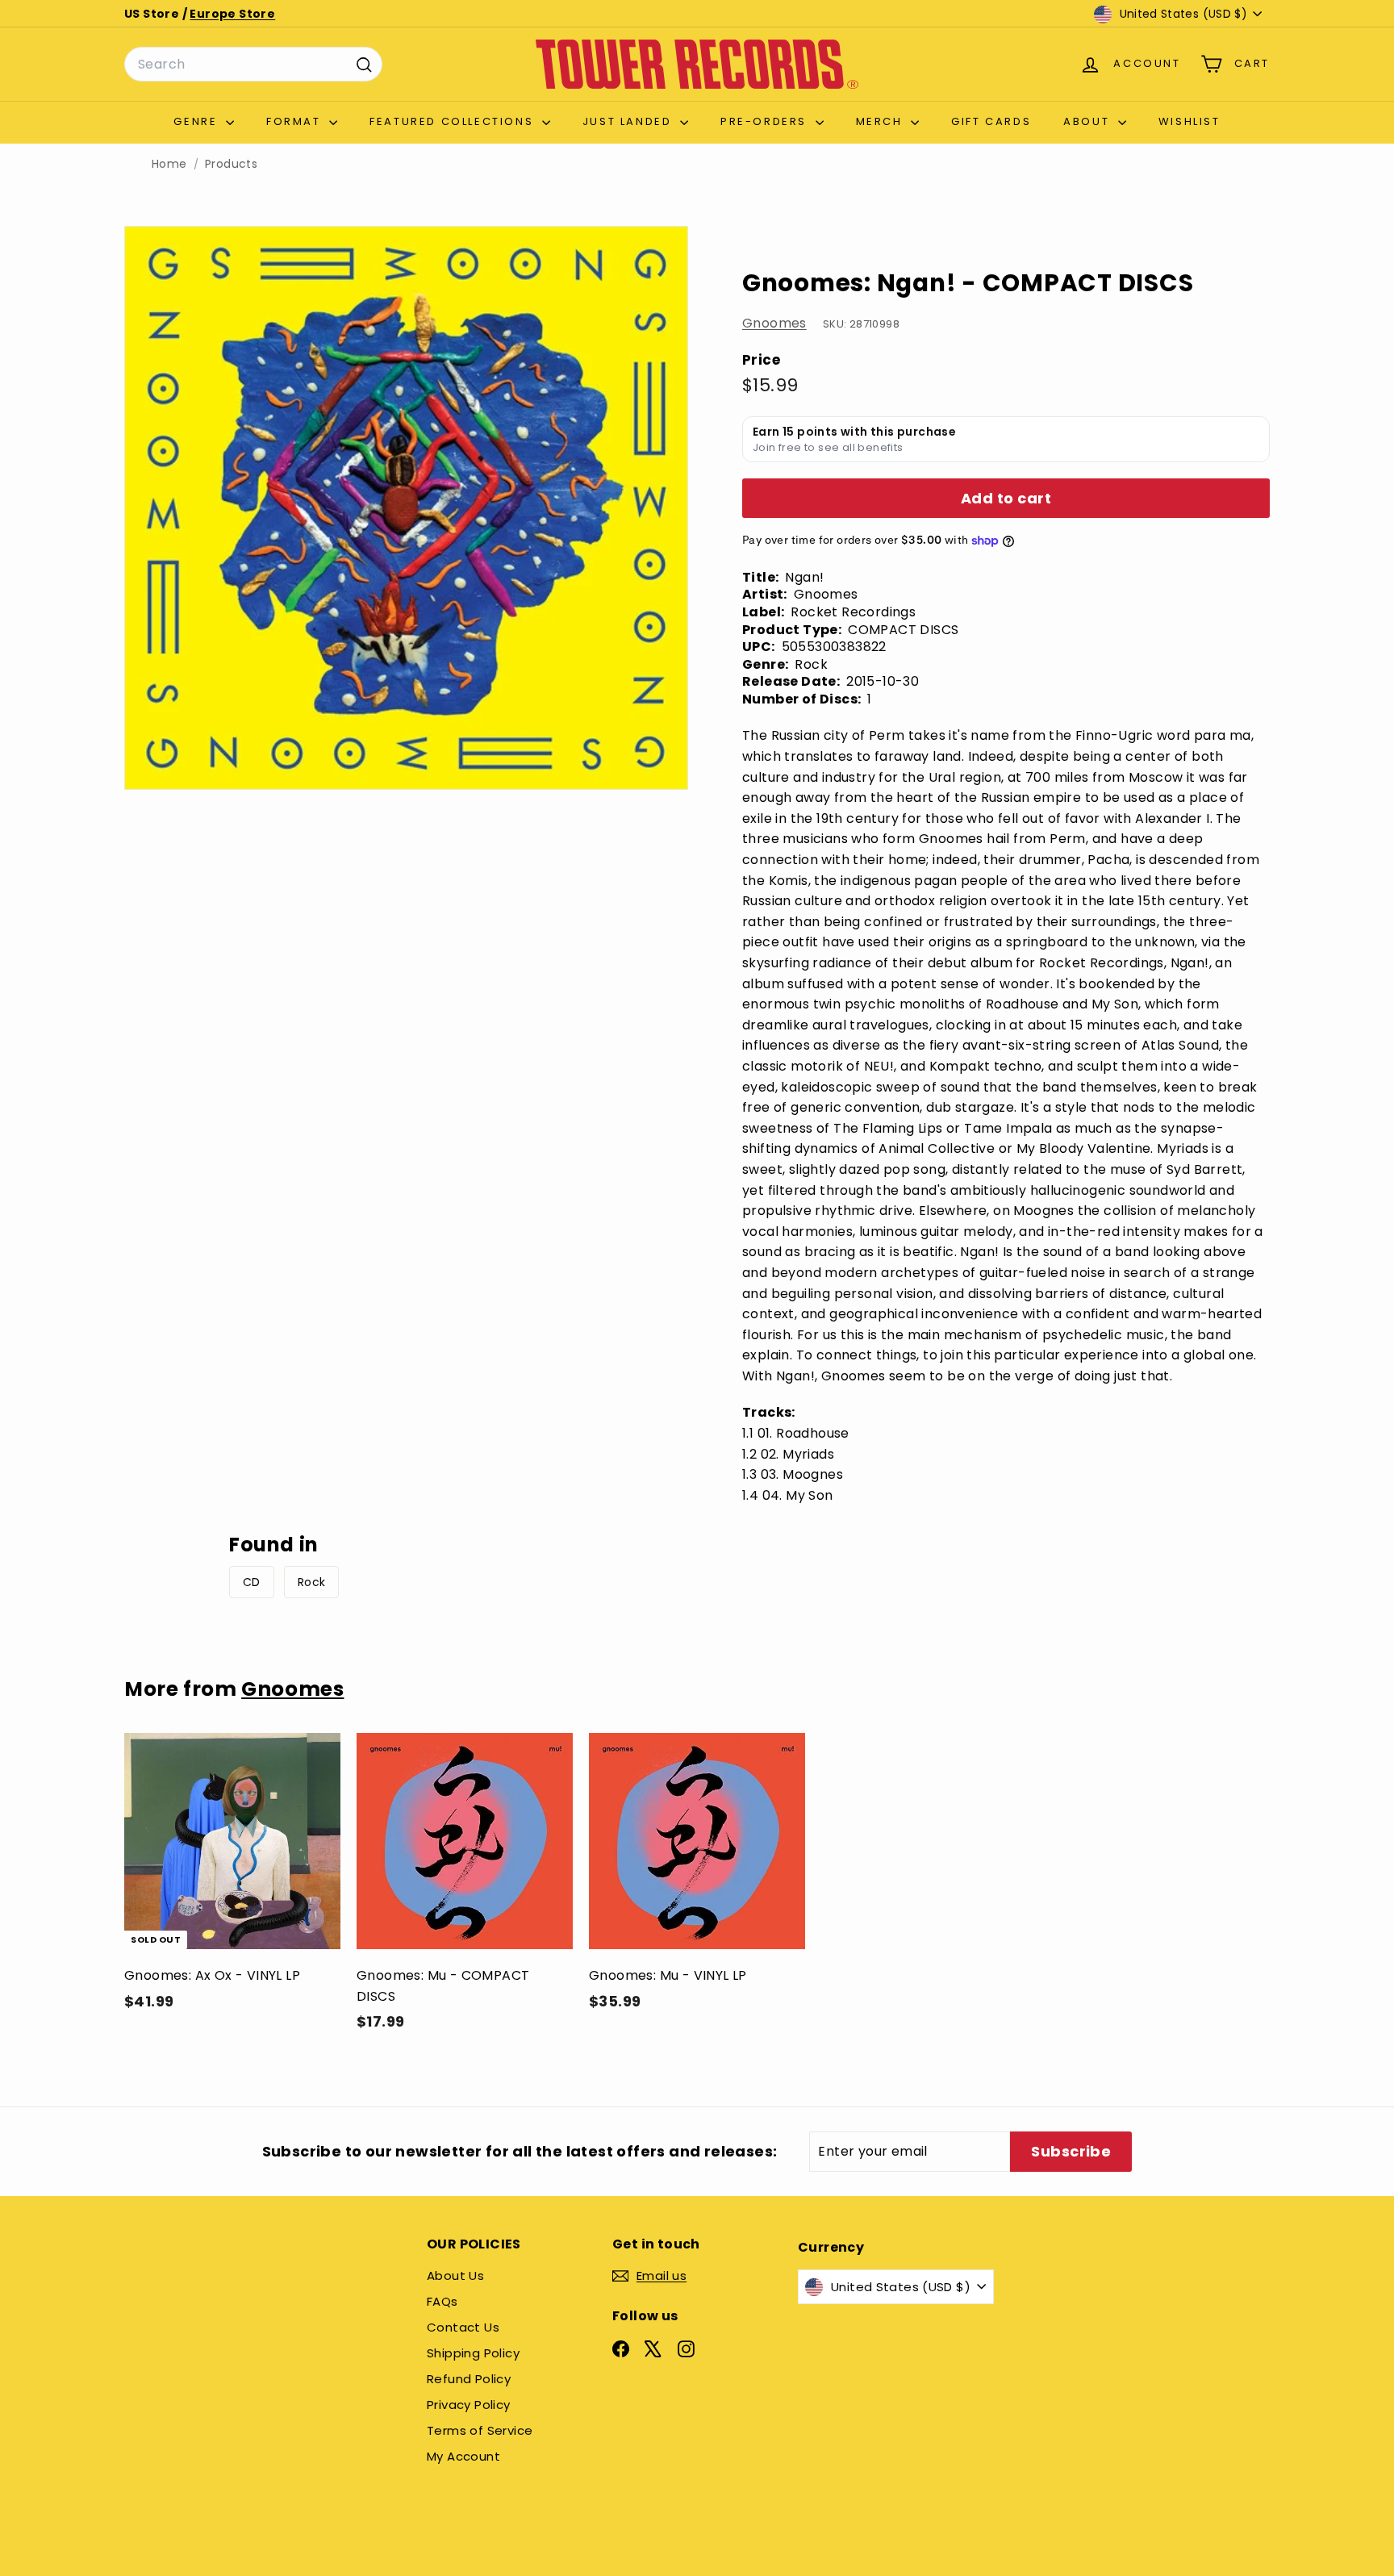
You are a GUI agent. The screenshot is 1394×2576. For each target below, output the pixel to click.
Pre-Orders (766, 121)
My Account (463, 2456)
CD (252, 1582)
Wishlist (1189, 121)
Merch (882, 121)
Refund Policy (469, 2379)
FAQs (442, 2301)
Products (231, 164)
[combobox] (253, 65)
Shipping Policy (473, 2353)
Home (169, 164)
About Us (455, 2275)
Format (296, 121)
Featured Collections (454, 121)
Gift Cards (991, 121)
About (1089, 121)
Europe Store (232, 14)
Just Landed (629, 121)
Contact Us (463, 2327)
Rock (312, 1582)
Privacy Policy (469, 2405)
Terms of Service (480, 2430)
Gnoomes (774, 323)
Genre (198, 121)
